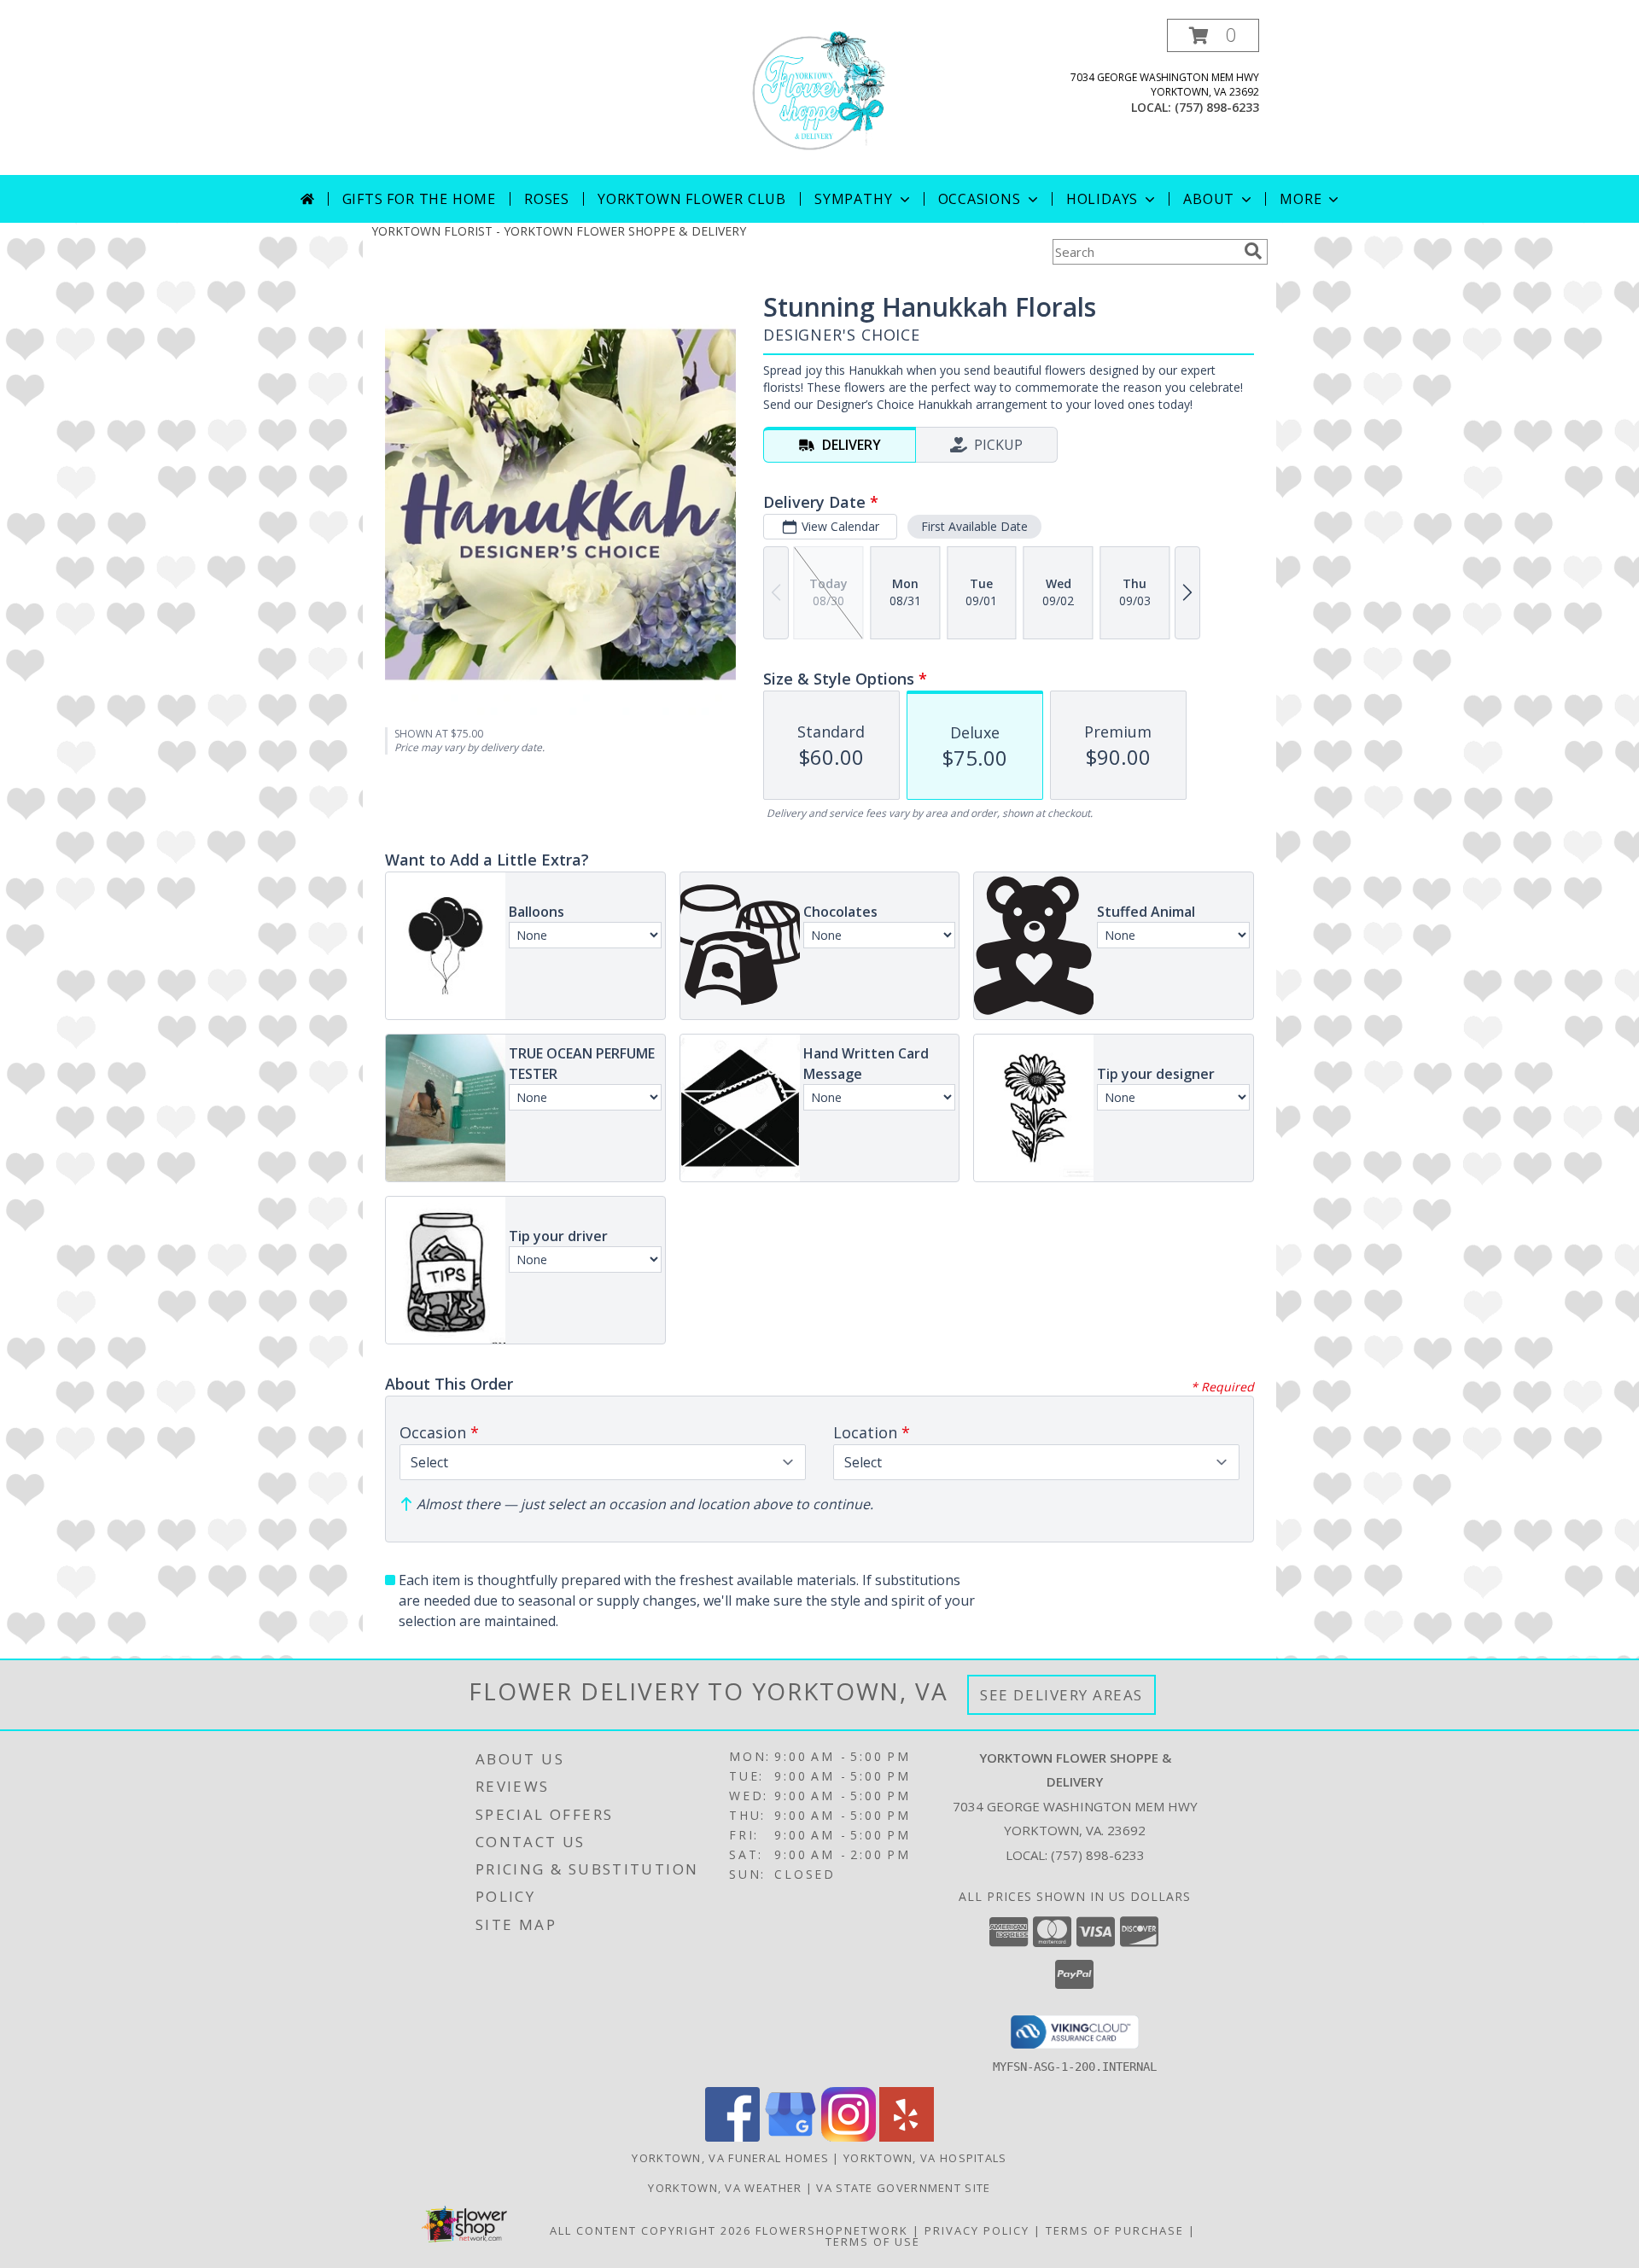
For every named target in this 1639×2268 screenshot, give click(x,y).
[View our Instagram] (849, 2137)
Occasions (980, 199)
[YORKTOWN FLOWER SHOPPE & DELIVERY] (819, 97)
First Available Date (974, 526)
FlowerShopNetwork (832, 2230)
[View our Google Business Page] (790, 2137)
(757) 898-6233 (1217, 107)
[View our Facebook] (732, 2137)
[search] (1253, 251)
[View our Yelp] (907, 2137)
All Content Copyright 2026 (650, 2230)
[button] (1213, 35)
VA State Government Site (903, 2188)
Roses (547, 199)
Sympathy (853, 199)
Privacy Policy (977, 2230)
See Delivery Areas (1062, 1695)
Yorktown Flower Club (692, 199)
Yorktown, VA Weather (725, 2188)
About (1209, 199)
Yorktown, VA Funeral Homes (730, 2158)
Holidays (1102, 199)
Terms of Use (873, 2242)
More (1301, 199)
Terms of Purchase (1115, 2230)
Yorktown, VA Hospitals (925, 2158)
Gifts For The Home (419, 199)
